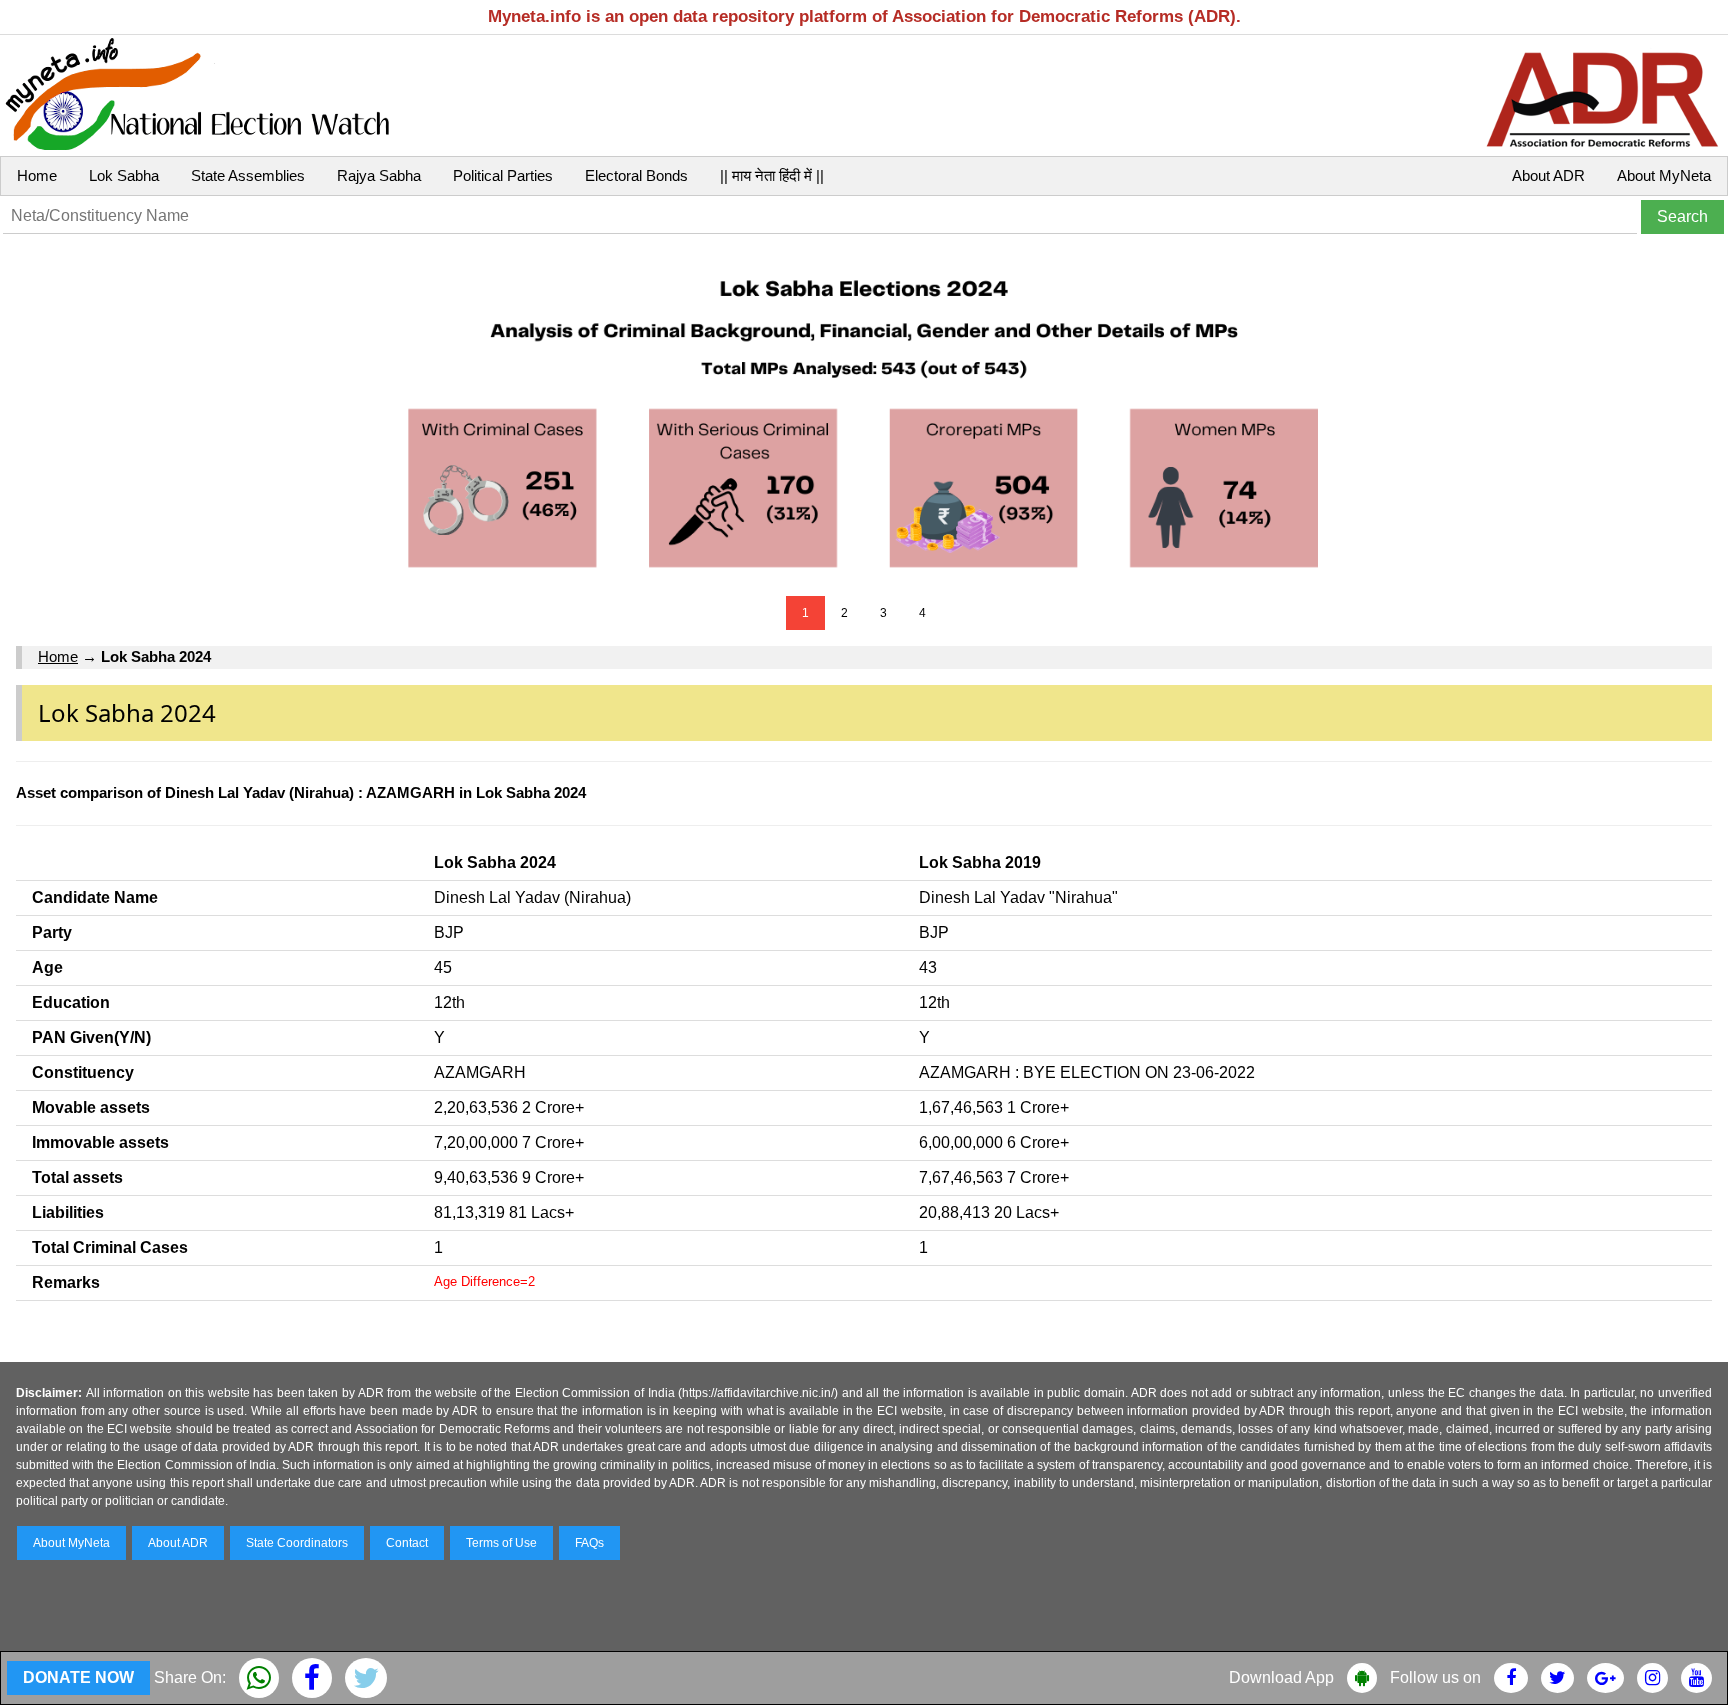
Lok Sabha (124, 175)
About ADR (1548, 175)
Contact (407, 1543)
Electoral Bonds (636, 175)
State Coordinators (297, 1543)
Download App (1281, 1677)
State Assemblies (248, 175)
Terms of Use (501, 1543)
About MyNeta (1664, 175)
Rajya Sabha (379, 175)
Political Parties (503, 175)
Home (37, 175)
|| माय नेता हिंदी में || (772, 175)
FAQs (589, 1543)
